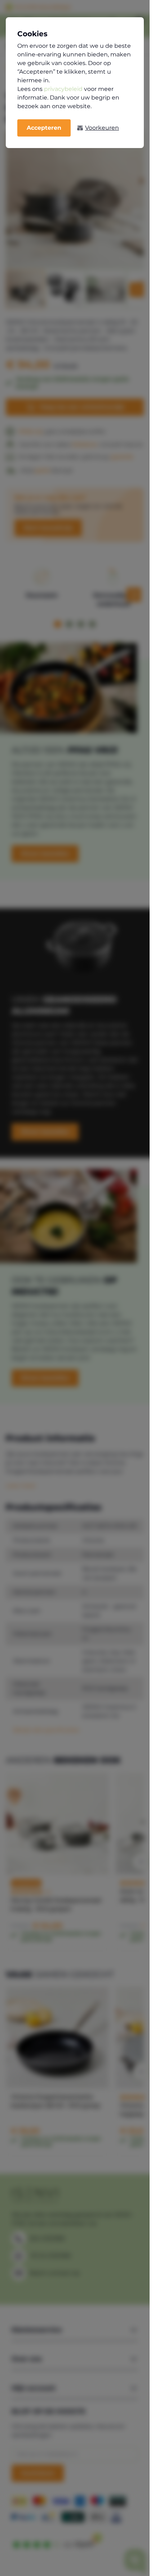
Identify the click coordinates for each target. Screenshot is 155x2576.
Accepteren (44, 128)
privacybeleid (63, 89)
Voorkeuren (102, 128)
